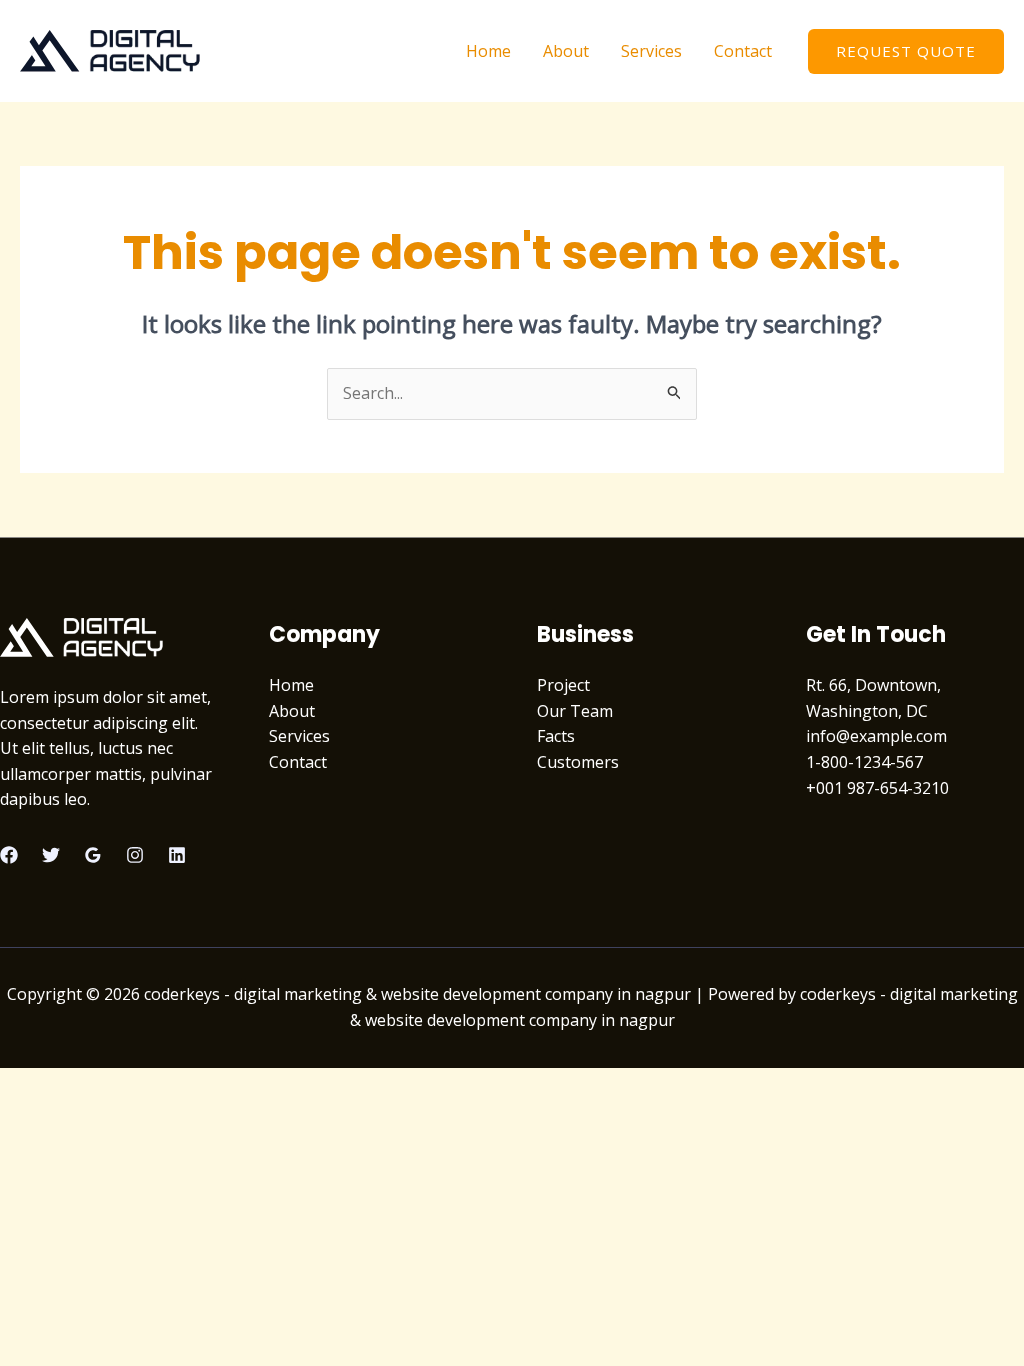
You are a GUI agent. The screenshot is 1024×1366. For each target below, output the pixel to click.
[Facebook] (9, 855)
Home (488, 51)
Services (651, 51)
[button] (906, 51)
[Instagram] (135, 855)
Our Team (575, 711)
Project (563, 685)
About (566, 51)
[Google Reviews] (93, 855)
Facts (556, 736)
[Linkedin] (177, 855)
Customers (578, 762)
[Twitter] (51, 855)
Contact (743, 51)
